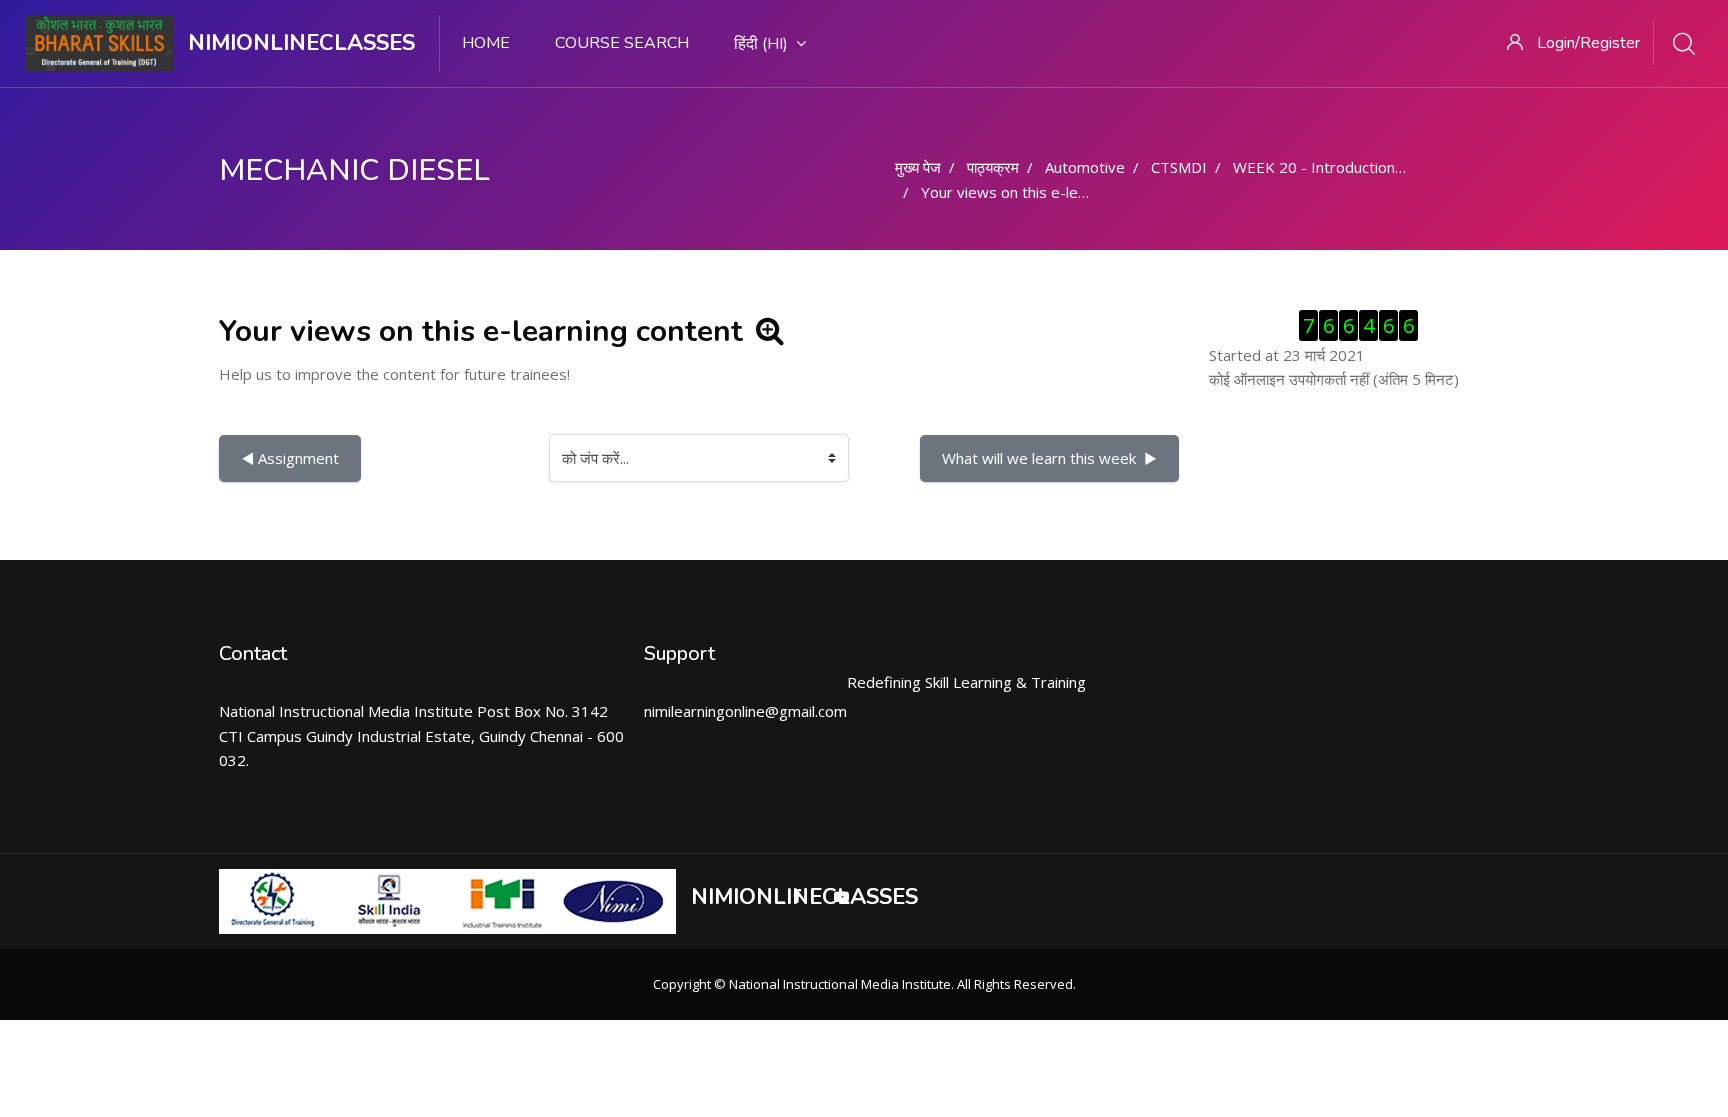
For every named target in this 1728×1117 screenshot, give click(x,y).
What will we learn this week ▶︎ (1049, 458)
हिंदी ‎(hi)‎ (761, 44)
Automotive (1085, 167)
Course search (622, 43)
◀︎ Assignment (290, 458)
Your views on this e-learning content (1049, 192)
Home (486, 43)
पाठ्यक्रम (993, 167)
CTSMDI (1179, 167)
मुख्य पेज (918, 167)
